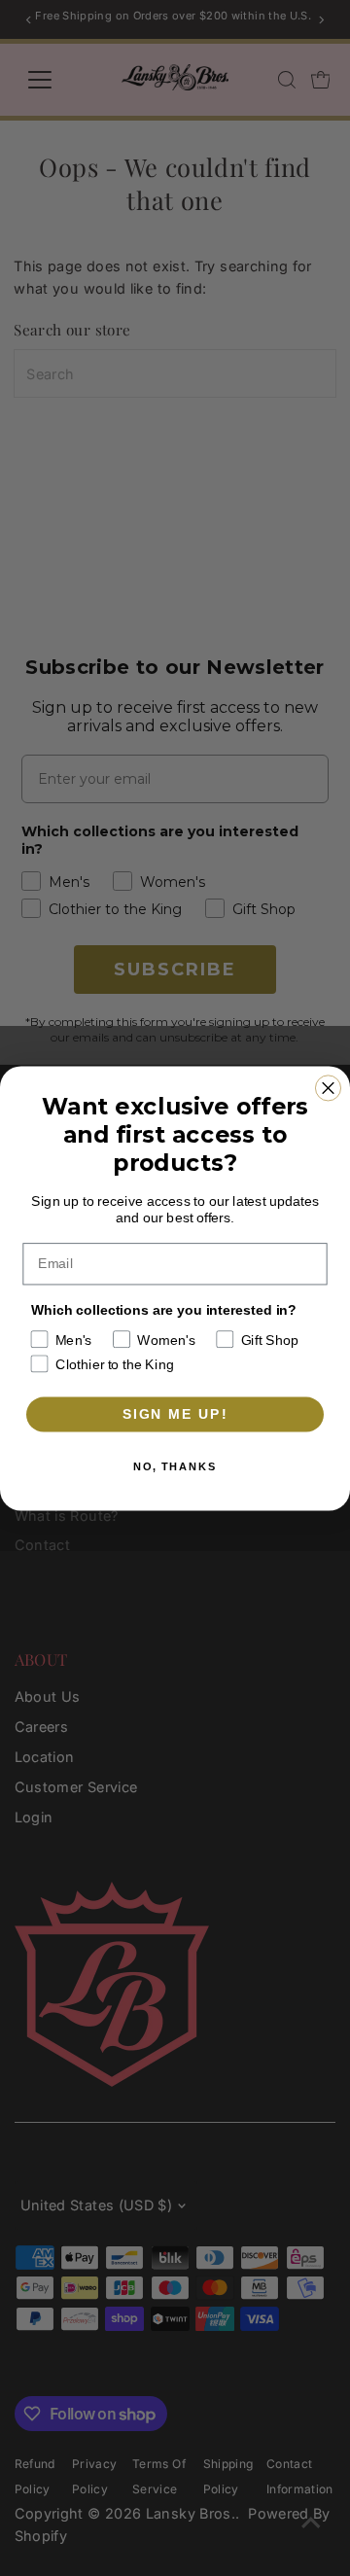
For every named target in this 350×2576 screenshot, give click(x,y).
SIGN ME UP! (175, 1413)
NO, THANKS (175, 1467)
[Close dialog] (328, 1088)
